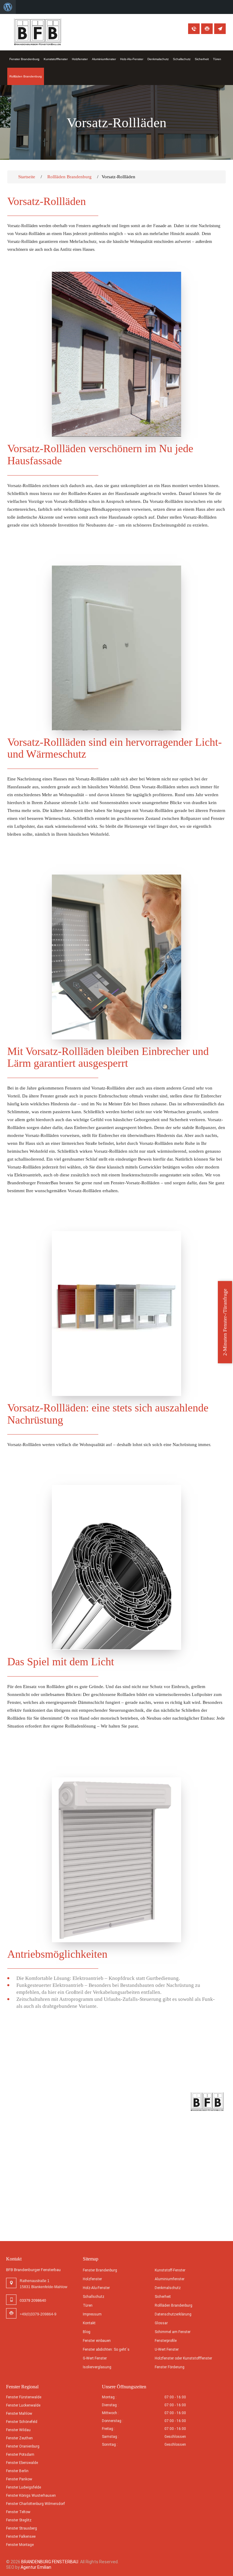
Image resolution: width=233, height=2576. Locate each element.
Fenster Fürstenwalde (24, 2397)
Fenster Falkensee (21, 2537)
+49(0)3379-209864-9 (207, 29)
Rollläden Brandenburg (26, 76)
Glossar (161, 2323)
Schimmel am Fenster (173, 2332)
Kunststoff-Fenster (170, 2270)
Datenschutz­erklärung (173, 2314)
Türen (217, 59)
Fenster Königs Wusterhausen (31, 2496)
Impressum (92, 2314)
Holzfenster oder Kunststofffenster (183, 2358)
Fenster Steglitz (19, 2520)
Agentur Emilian (36, 2567)
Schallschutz (182, 59)
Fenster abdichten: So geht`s (106, 2349)
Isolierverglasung (97, 2367)
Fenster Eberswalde (22, 2463)
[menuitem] (8, 7)
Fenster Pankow (19, 2479)
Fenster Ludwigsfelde (24, 2487)
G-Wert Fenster (95, 2358)
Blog (87, 2332)
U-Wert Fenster (167, 2349)
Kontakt (89, 2323)
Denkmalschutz (158, 59)
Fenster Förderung (170, 2367)
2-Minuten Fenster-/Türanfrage (225, 1322)
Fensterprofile (166, 2341)
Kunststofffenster (56, 59)
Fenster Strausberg (22, 2528)
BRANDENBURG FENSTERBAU (50, 2562)
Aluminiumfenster (104, 59)
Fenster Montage (20, 2545)
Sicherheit (202, 59)
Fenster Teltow (18, 2512)
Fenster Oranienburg (23, 2446)
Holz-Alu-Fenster (132, 59)
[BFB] (38, 32)
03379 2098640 (194, 29)
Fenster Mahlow (19, 2414)
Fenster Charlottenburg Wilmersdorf (35, 2504)
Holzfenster (80, 59)
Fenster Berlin (17, 2471)
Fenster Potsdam (20, 2455)
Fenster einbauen (97, 2341)
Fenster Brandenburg (24, 59)
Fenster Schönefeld (22, 2422)
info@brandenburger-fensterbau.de (220, 29)
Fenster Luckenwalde (23, 2405)
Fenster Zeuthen (19, 2438)
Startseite (27, 177)
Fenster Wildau (18, 2430)
